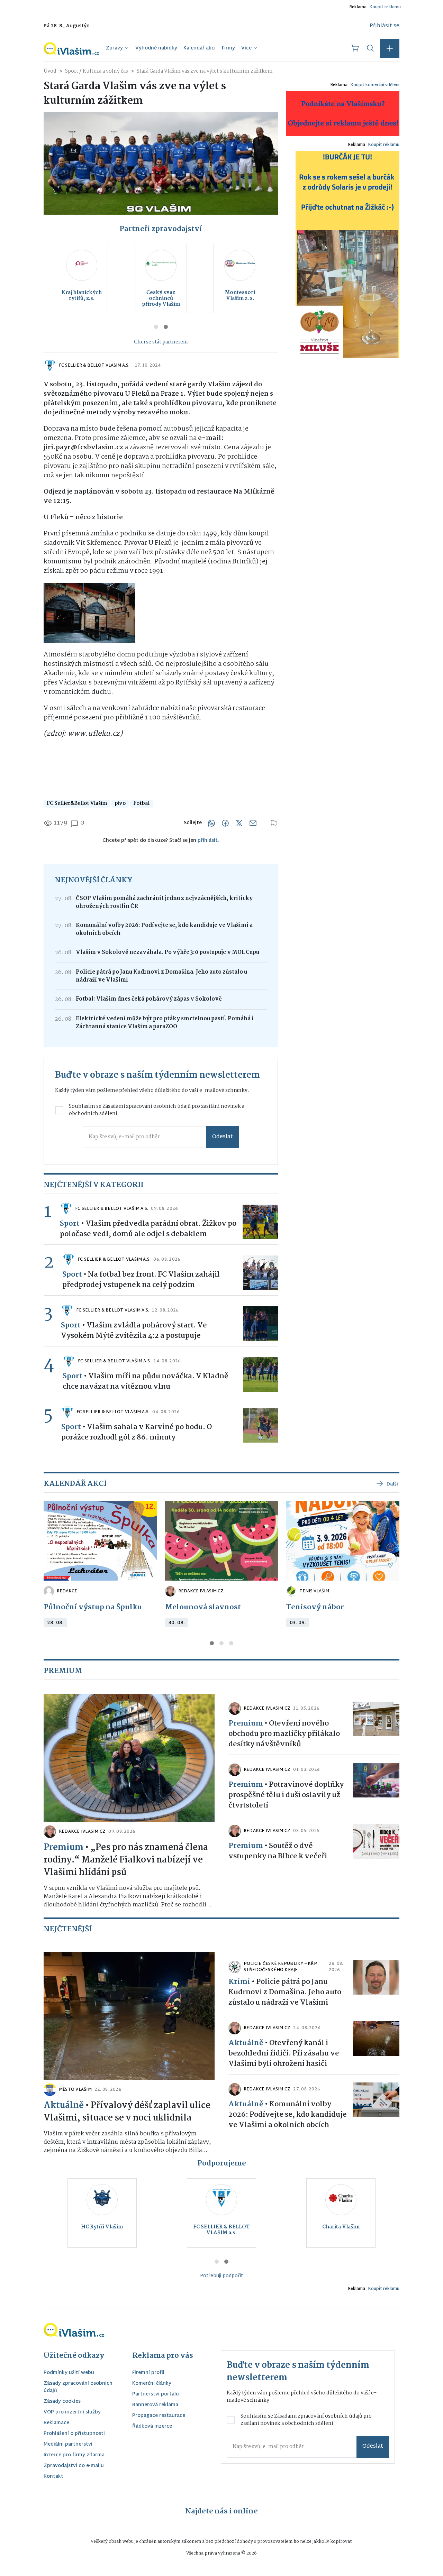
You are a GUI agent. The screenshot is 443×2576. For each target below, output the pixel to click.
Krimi (239, 1982)
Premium (64, 1848)
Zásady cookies (62, 2402)
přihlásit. (208, 841)
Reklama (358, 7)
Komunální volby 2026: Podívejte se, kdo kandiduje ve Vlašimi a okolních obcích (164, 929)
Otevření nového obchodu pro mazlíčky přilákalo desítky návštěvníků (284, 1734)
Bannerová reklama (155, 2405)
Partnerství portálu (156, 2395)
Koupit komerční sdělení (375, 85)
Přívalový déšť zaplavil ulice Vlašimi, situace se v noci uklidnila (127, 2112)
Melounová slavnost (203, 1607)
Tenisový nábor (315, 1607)
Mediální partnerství (68, 2445)
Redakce (67, 1591)
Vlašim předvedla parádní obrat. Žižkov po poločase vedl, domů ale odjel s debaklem (148, 1229)
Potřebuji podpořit (221, 2276)
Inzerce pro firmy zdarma (74, 2455)
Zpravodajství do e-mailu (74, 2466)
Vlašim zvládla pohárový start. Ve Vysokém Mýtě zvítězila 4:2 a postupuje (134, 1331)
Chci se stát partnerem (161, 342)
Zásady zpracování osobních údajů (78, 2388)
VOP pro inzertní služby (72, 2413)
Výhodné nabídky (156, 48)
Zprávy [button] (114, 48)
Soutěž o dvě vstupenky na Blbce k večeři (278, 1851)
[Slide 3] (231, 1643)
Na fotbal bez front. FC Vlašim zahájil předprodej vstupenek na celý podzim (141, 1280)
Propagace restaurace (159, 2416)
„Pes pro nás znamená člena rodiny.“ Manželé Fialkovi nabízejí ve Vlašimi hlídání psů (126, 1860)
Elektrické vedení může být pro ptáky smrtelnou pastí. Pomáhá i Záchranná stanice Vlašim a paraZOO (165, 1023)
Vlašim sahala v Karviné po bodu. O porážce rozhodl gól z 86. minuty (137, 1432)
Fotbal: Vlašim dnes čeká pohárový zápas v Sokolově (149, 999)
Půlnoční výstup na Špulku (93, 1607)
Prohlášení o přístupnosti (74, 2434)
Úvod (50, 71)
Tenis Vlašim (314, 1591)
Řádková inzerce (152, 2427)
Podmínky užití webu (69, 2373)
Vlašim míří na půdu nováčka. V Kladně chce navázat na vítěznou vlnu (146, 1381)
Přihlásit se (385, 26)
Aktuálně (64, 2106)
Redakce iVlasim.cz (201, 1591)
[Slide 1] (156, 327)
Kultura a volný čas (105, 71)
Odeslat (223, 1137)
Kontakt (53, 2477)
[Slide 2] (166, 327)
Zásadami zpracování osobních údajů (147, 1106)
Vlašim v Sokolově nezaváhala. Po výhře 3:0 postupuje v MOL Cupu (168, 952)
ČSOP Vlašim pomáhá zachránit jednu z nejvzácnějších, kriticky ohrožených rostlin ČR (164, 902)
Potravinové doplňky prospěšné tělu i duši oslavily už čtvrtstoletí (286, 1795)
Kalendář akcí (200, 48)
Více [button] (246, 48)
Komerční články (152, 2384)
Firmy (228, 48)
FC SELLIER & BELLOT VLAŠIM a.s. (94, 366)
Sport (72, 71)
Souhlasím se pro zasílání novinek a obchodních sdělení (157, 1110)
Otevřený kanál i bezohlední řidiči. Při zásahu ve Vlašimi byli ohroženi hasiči (284, 2053)
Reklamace (56, 2423)
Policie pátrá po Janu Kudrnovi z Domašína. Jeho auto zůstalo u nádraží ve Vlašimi (161, 976)
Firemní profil (148, 2373)
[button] (390, 48)
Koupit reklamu (385, 7)
